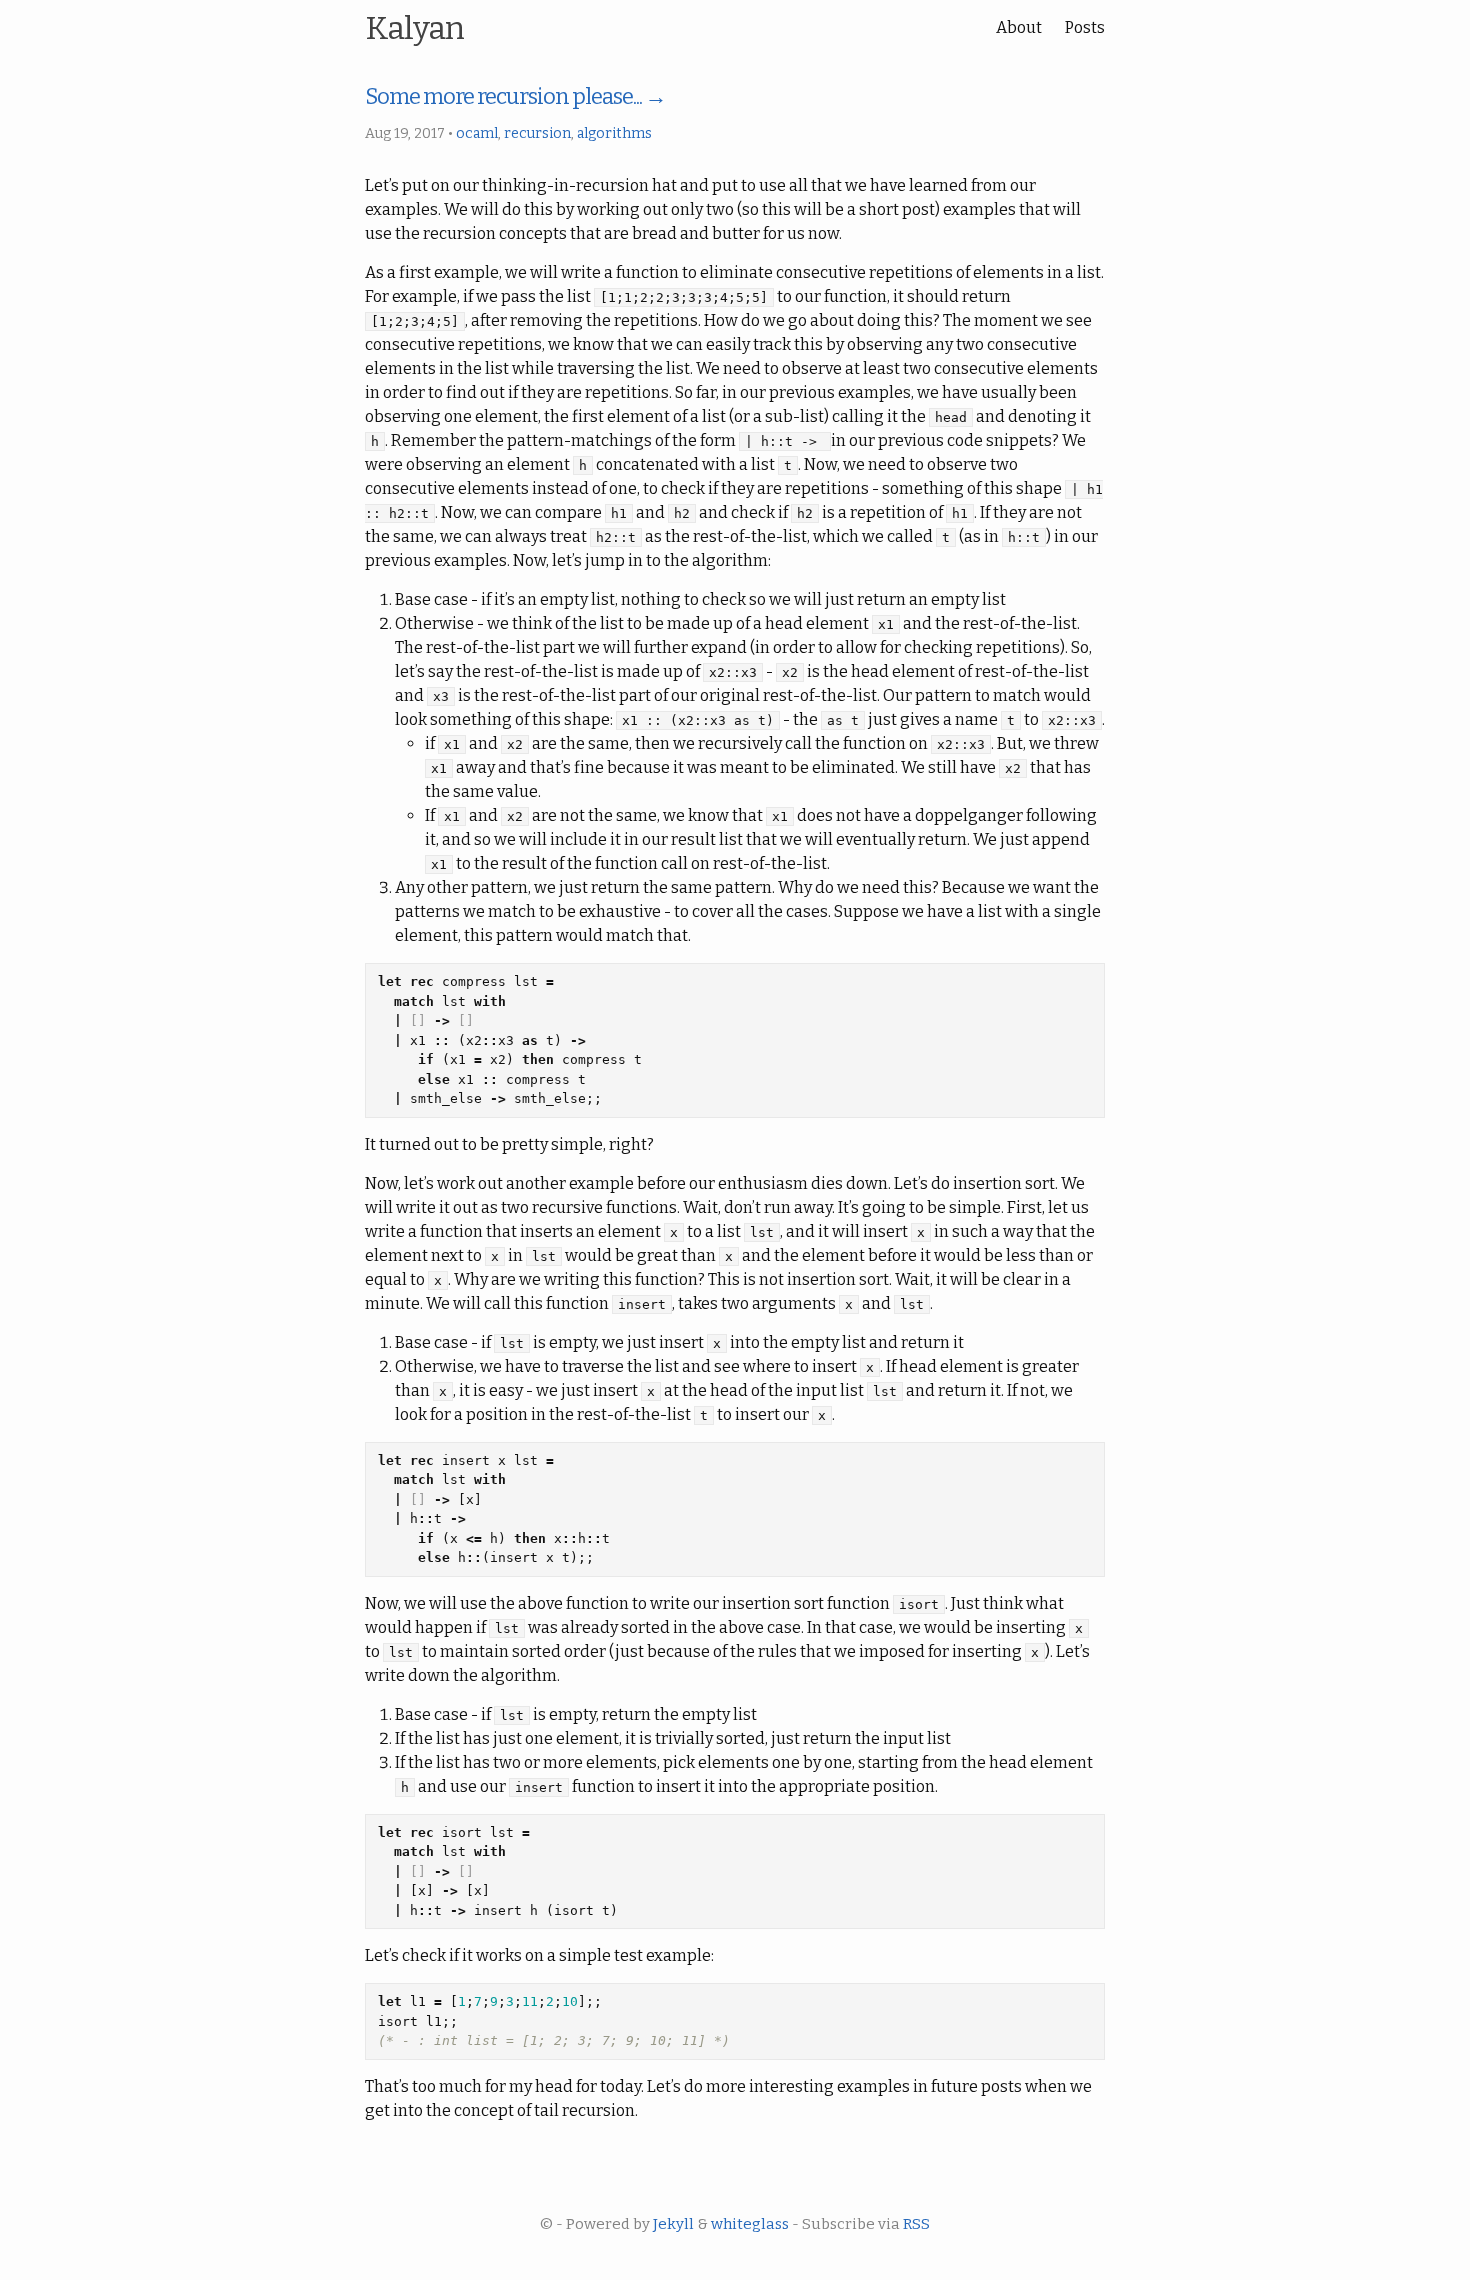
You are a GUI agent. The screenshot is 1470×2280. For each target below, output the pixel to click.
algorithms (614, 133)
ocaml (477, 133)
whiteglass (750, 2224)
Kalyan (414, 28)
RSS (916, 2224)
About (1019, 27)
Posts (1085, 27)
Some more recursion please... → (515, 96)
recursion (537, 133)
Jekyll (673, 2224)
